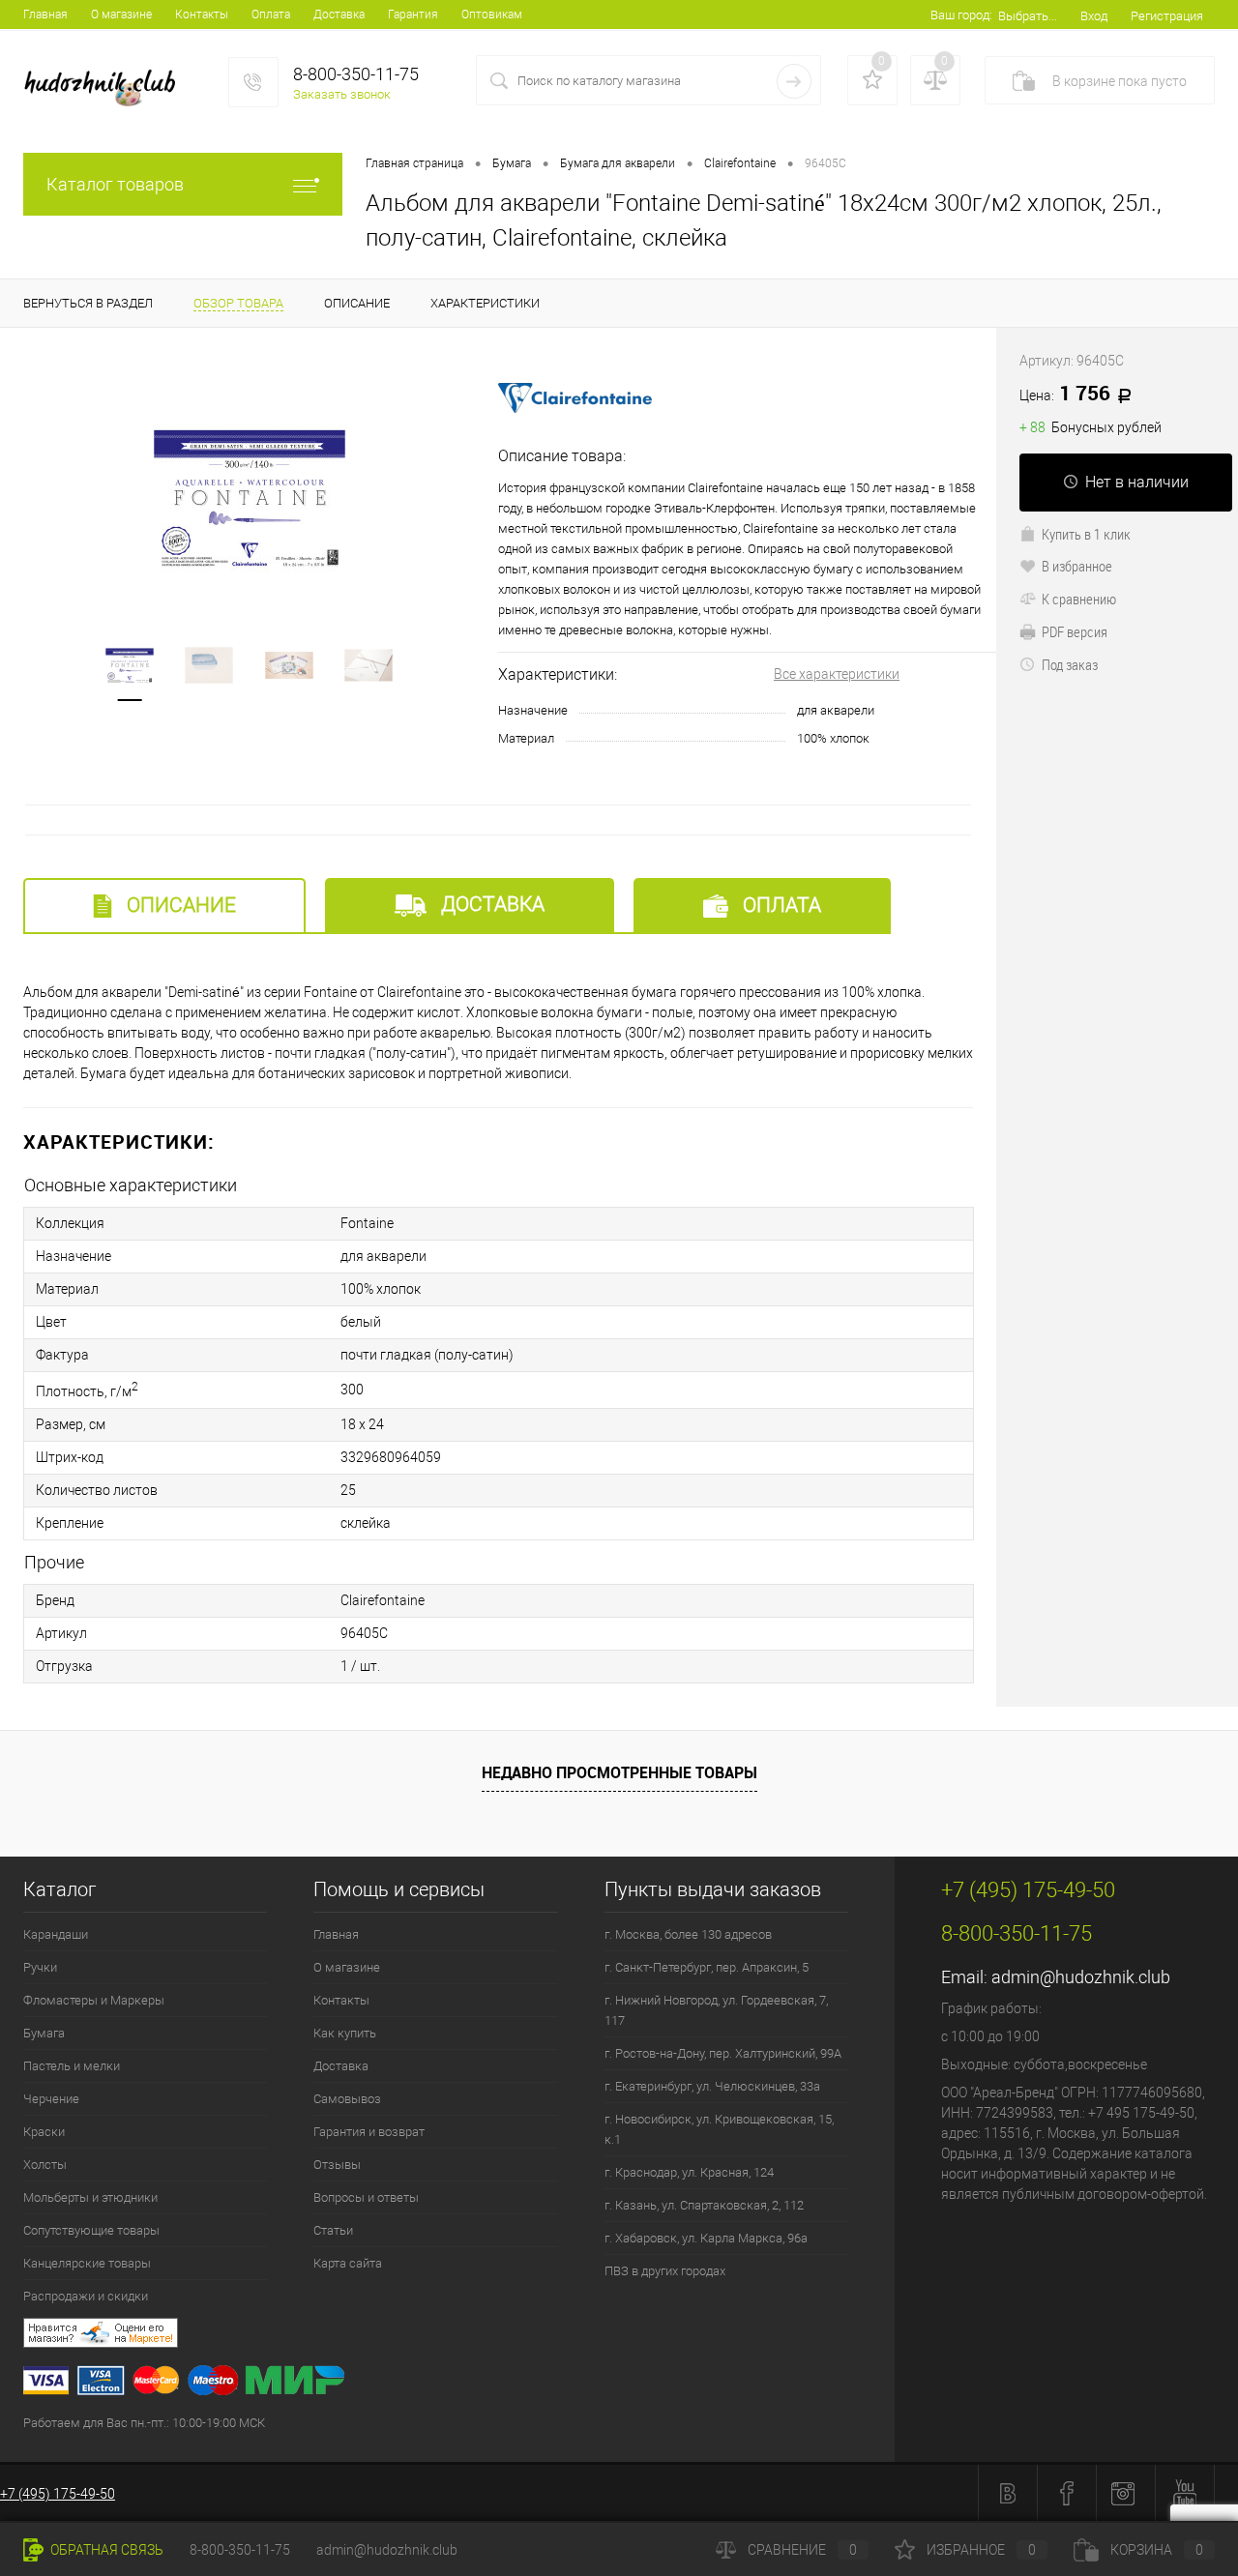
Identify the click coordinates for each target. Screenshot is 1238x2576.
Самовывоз (347, 2099)
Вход (1094, 16)
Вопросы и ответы (366, 2197)
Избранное (981, 2550)
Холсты (45, 2165)
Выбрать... (1028, 16)
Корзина (1157, 2550)
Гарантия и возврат (369, 2132)
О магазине (121, 15)
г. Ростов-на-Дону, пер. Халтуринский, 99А (723, 2053)
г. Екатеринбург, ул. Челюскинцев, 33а (712, 2086)
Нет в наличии (1137, 482)
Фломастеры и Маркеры (94, 2000)
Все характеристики (837, 674)
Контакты (202, 15)
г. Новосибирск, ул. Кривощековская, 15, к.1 (719, 2129)
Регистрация (1167, 16)
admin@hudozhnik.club (1081, 1977)
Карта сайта (348, 2263)
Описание (179, 905)
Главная (45, 15)
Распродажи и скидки (86, 2296)
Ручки (40, 1967)
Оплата (271, 15)
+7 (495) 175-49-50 (58, 2494)
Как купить (345, 2033)
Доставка (339, 15)
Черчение (51, 2099)
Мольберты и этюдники (90, 2197)
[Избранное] (872, 80)
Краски (44, 2132)
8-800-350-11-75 (240, 2550)
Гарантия (413, 15)
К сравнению (1079, 599)
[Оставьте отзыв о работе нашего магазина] (459, 2336)
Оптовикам (492, 15)
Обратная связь (105, 2550)
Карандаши (56, 1934)
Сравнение (802, 2550)
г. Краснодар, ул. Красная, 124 (689, 2172)
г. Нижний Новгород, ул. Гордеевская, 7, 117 (716, 2010)
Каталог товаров (115, 184)
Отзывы (337, 2165)
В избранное (1077, 566)
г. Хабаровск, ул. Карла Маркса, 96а (706, 2238)
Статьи (333, 2230)
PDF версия (1075, 631)
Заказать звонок (342, 94)
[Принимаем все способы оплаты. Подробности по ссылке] (459, 2383)
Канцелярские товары (87, 2263)
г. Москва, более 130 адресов (688, 1934)
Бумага (44, 2033)
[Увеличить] (249, 498)
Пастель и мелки (72, 2066)
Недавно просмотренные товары (619, 1772)
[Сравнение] (935, 80)
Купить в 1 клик (1086, 534)
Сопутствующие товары (91, 2230)
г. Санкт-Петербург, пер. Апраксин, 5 (707, 1967)
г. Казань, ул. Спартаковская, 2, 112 (704, 2205)
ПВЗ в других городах (665, 2271)
